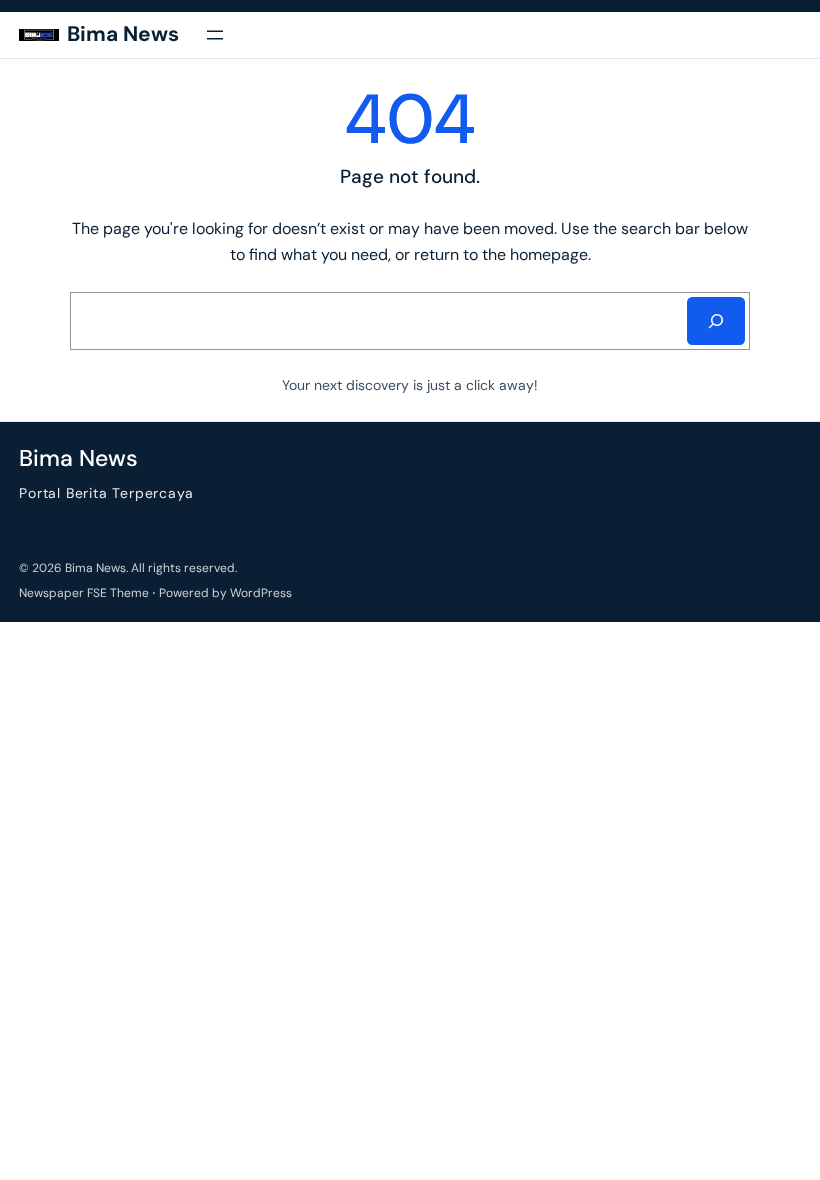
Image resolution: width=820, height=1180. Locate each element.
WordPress (261, 593)
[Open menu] (215, 35)
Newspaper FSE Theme (84, 593)
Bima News (123, 34)
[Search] (716, 321)
